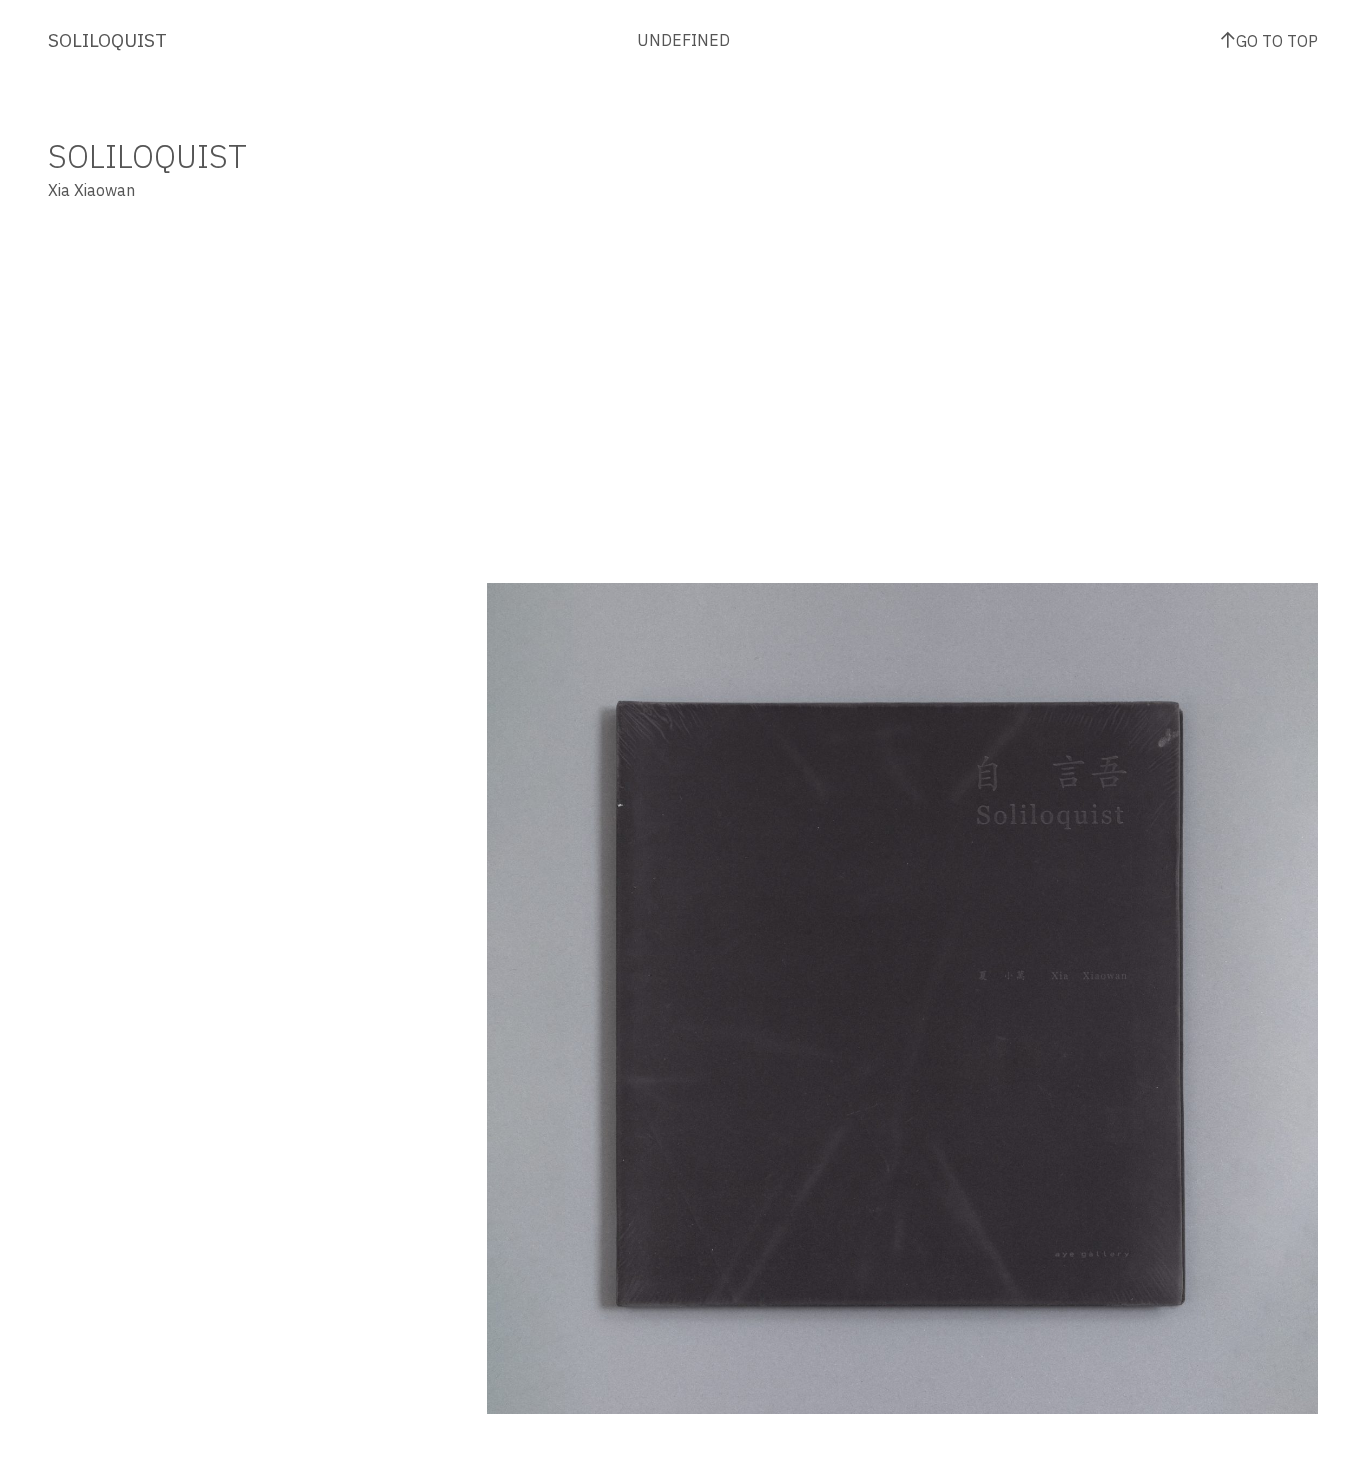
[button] (694, 775)
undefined (683, 40)
